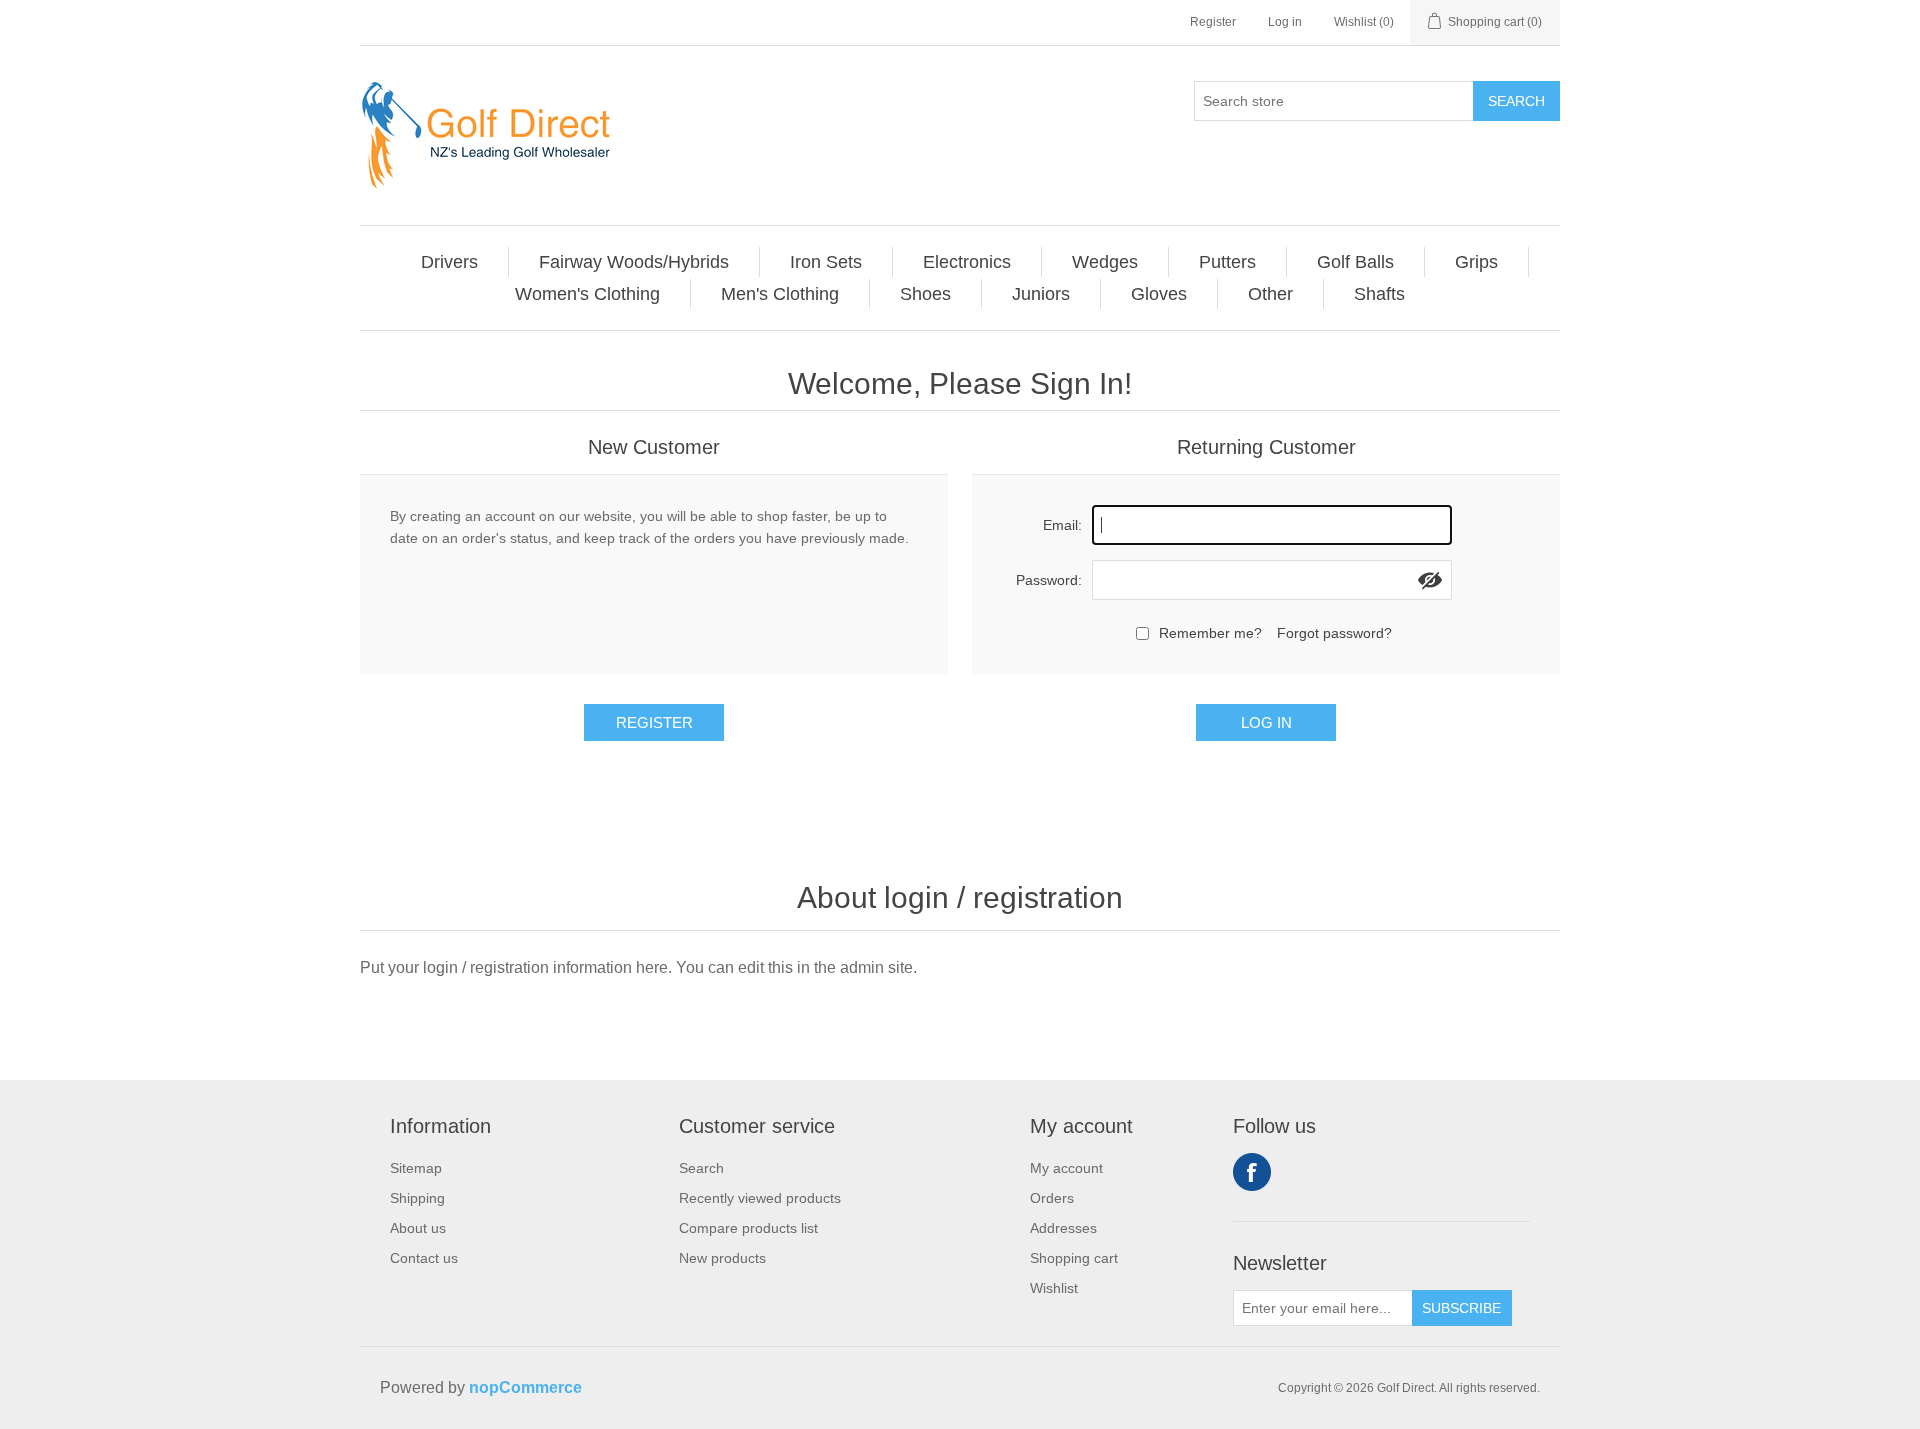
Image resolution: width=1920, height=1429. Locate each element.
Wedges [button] (1105, 262)
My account (1066, 1168)
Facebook (1252, 1172)
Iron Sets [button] (826, 262)
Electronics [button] (967, 262)
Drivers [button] (449, 262)
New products (722, 1258)
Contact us (424, 1258)
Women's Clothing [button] (587, 294)
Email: (1062, 525)
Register (1213, 22)
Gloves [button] (1159, 294)
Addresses (1063, 1228)
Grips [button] (1476, 262)
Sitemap (416, 1168)
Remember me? (1210, 633)
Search (1516, 101)
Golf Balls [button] (1355, 262)
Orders (1052, 1198)
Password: (1049, 580)
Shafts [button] (1379, 294)
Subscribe (1461, 1308)
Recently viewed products (760, 1198)
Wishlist (1054, 1288)
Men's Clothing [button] (780, 294)
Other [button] (1270, 294)
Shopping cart (1074, 1258)
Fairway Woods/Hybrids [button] (634, 262)
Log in (1285, 22)
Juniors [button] (1041, 294)
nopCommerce (525, 1387)
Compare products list (748, 1228)
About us (418, 1228)
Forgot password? (1334, 633)
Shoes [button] (925, 294)
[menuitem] (450, 262)
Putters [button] (1227, 262)
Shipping (417, 1198)
